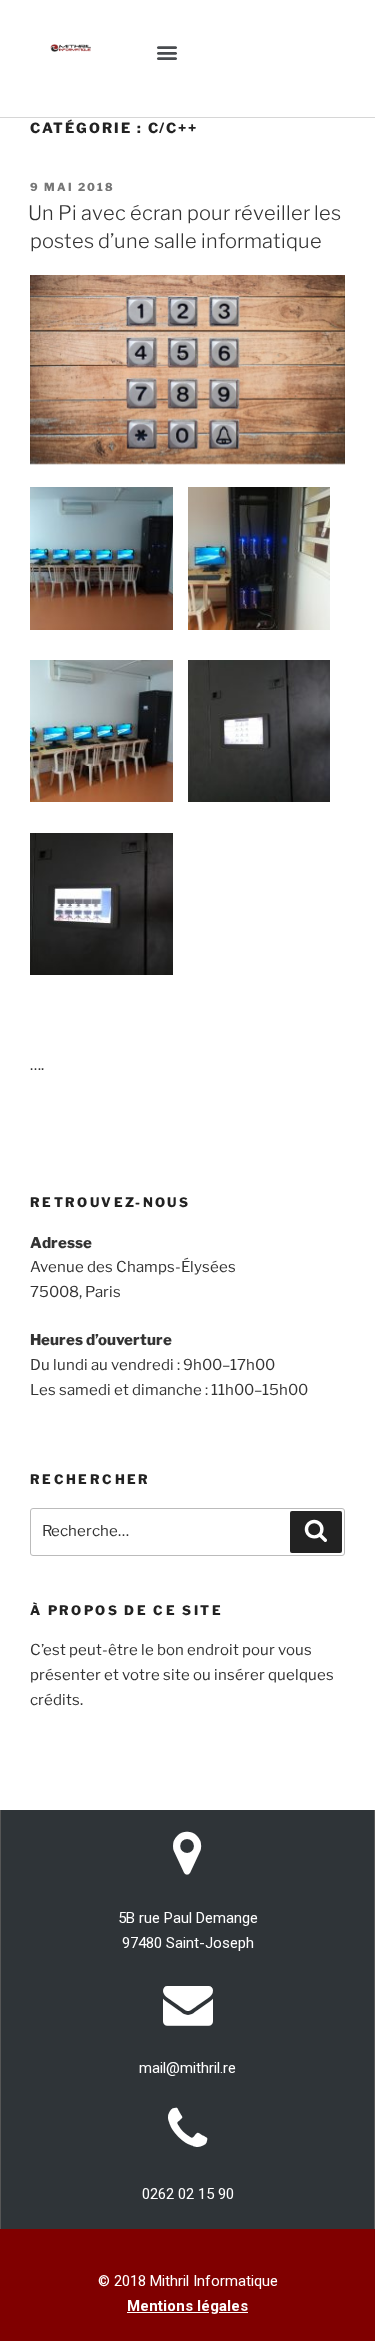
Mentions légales (187, 2306)
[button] (167, 51)
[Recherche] (316, 1532)
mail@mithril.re (187, 2068)
